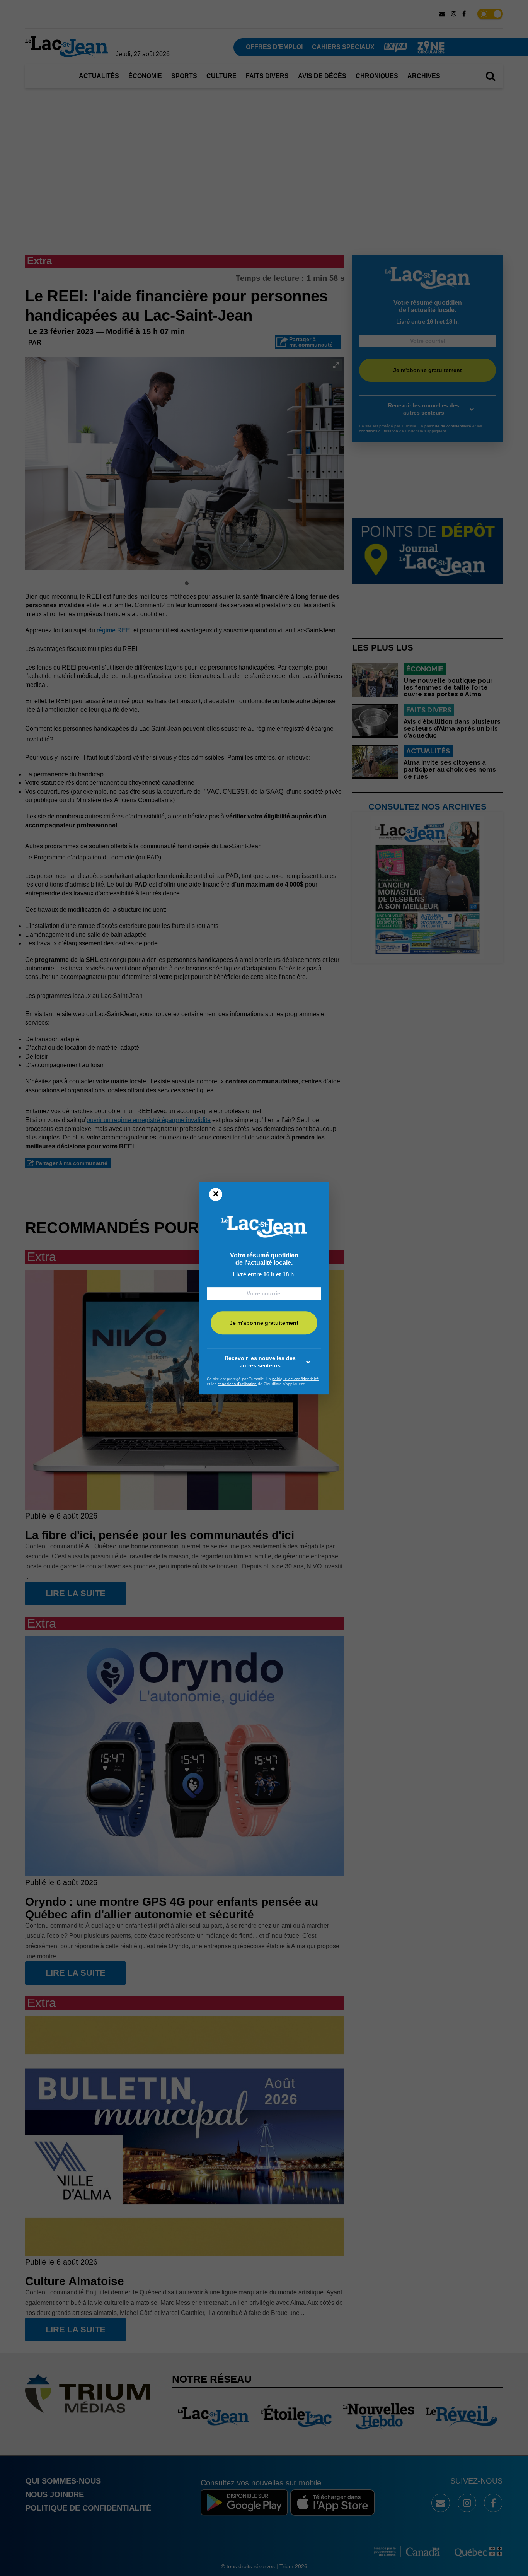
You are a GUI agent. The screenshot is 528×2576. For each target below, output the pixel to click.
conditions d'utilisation (237, 1384)
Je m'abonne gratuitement (264, 1323)
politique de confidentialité (296, 1379)
